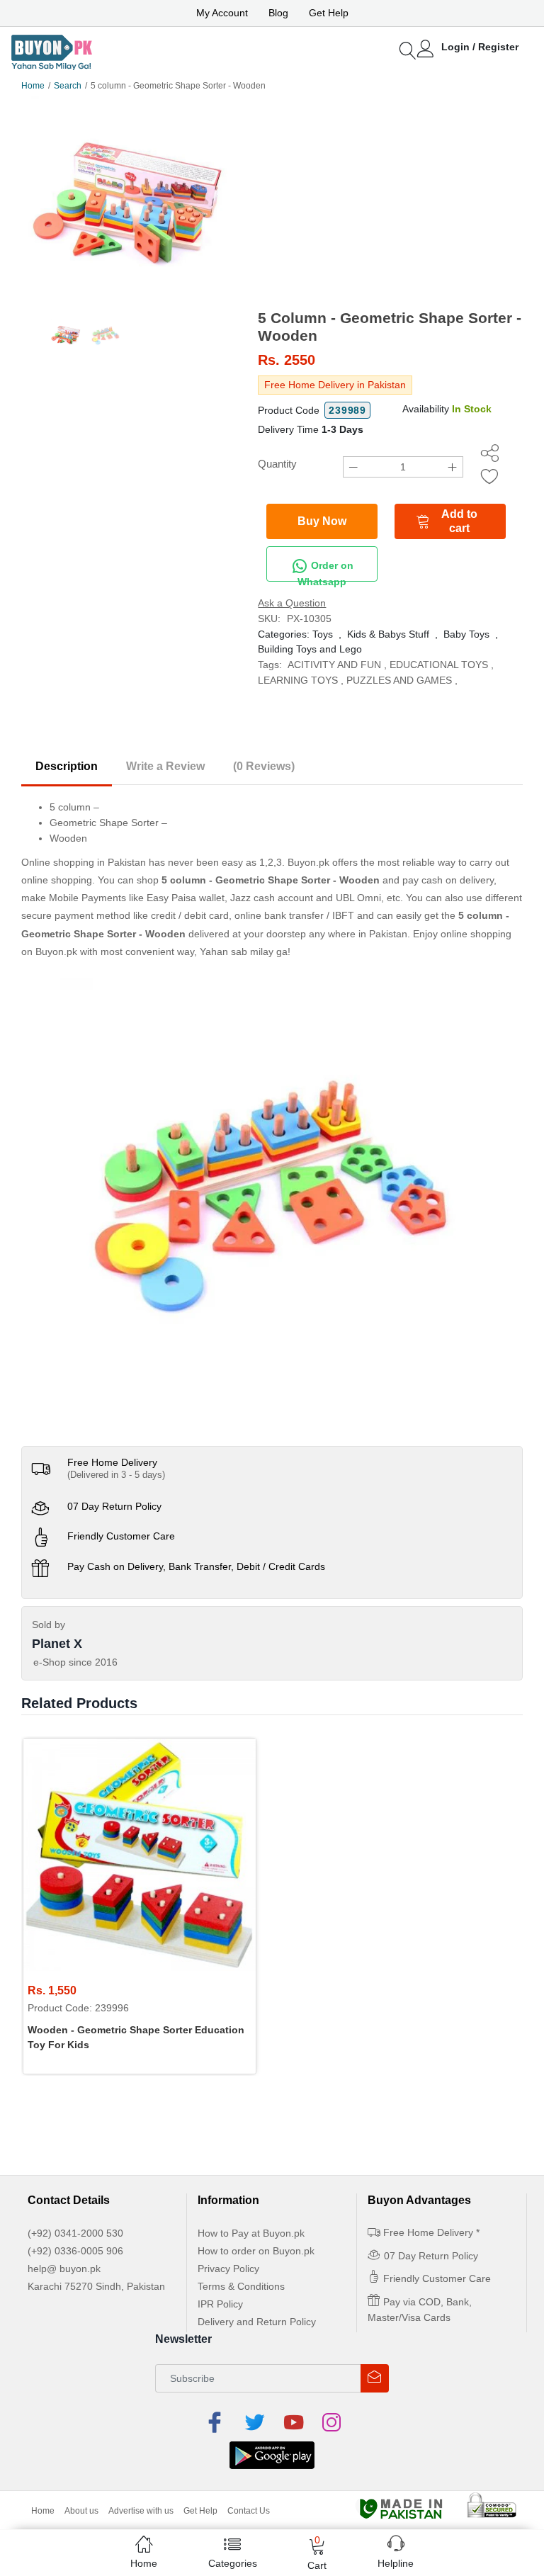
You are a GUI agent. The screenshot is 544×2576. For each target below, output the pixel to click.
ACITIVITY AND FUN (334, 665)
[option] (129, 204)
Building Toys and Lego (310, 649)
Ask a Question (292, 603)
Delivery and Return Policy (257, 2322)
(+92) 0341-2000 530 (75, 2233)
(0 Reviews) (264, 766)
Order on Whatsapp (325, 571)
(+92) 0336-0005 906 (75, 2251)
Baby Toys (466, 634)
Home (33, 86)
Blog (278, 13)
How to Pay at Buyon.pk (251, 2233)
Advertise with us (141, 2511)
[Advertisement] (390, 203)
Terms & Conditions (241, 2286)
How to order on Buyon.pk (256, 2251)
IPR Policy (220, 2304)
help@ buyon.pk (64, 2269)
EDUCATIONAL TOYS (439, 665)
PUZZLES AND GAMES (399, 680)
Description (67, 766)
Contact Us (249, 2511)
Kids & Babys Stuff (388, 634)
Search (68, 86)
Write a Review (165, 766)
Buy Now (322, 521)
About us (81, 2511)
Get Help (329, 13)
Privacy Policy (228, 2269)
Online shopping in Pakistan (84, 862)
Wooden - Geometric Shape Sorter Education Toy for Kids (136, 2037)
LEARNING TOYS (298, 680)
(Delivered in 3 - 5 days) (116, 1475)
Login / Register (480, 47)
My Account (222, 13)
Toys (323, 634)
